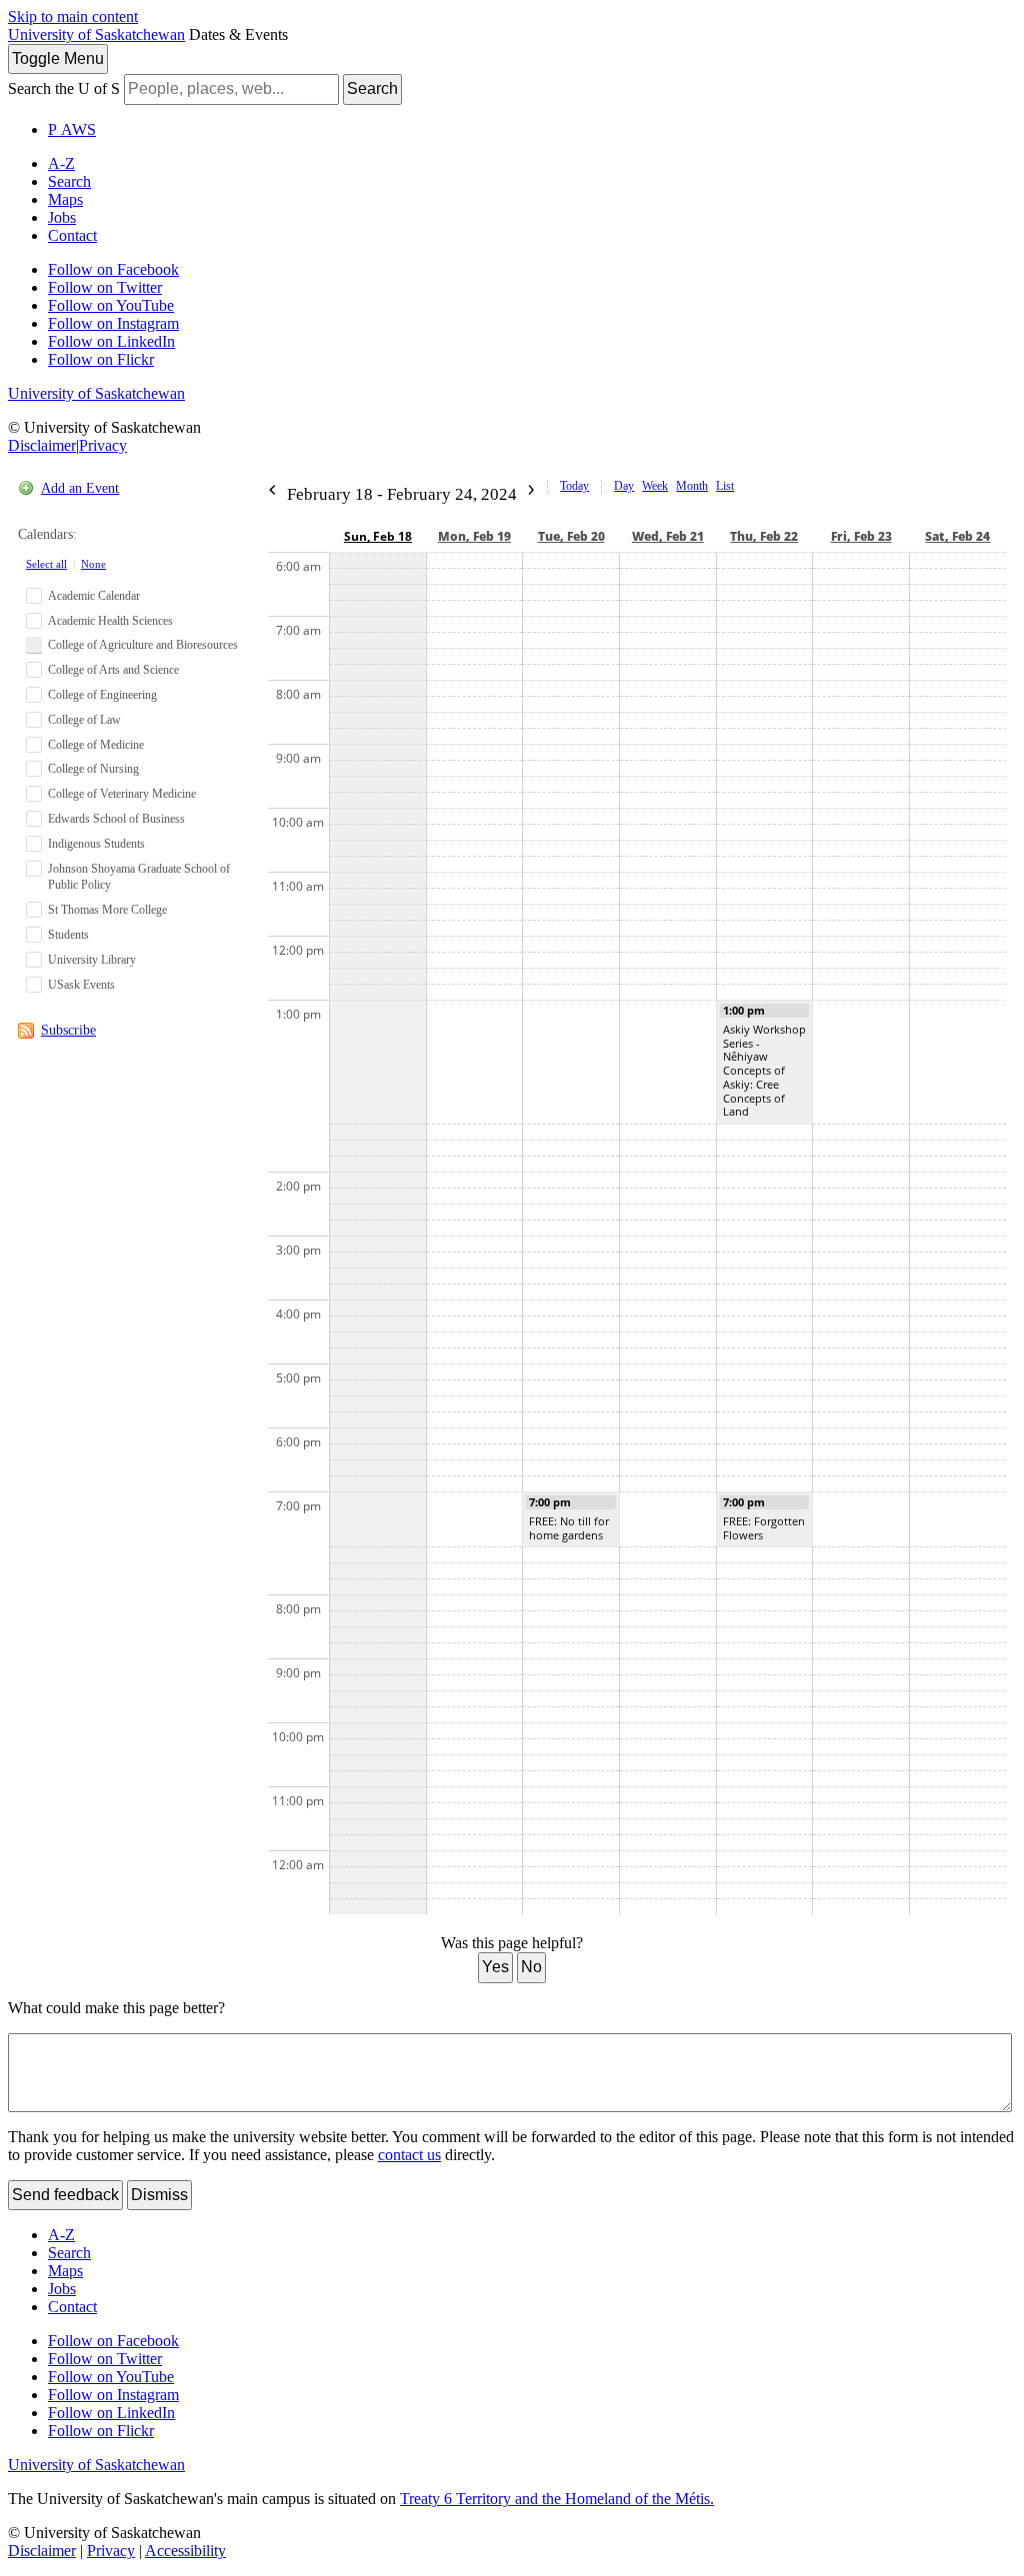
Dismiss (159, 2195)
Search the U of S (64, 88)
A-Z (61, 163)
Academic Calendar (94, 596)
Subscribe (68, 1030)
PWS (72, 129)
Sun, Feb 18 (378, 536)
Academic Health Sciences (110, 621)
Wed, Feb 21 (668, 536)
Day (624, 486)
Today (574, 486)
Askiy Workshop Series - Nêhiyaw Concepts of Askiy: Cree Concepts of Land (764, 1071)
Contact (72, 235)
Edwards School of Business (116, 819)
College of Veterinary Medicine (122, 794)
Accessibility (185, 2551)
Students (68, 935)
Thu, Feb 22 (764, 536)
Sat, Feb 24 (957, 536)
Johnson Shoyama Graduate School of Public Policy (139, 877)
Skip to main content (73, 16)
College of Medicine (96, 745)
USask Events (81, 985)
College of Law (84, 720)
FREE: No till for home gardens (569, 1528)
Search (372, 88)
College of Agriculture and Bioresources (143, 645)
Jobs (62, 217)
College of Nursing (93, 769)
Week (655, 486)
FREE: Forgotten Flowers (764, 1528)
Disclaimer (42, 445)
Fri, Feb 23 (861, 536)
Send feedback (65, 2195)
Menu (58, 58)
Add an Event (80, 488)
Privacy (103, 445)
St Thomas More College (107, 910)
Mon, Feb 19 (474, 536)
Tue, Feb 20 (571, 536)
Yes (495, 1967)
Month (692, 486)
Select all (46, 564)
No (531, 1967)
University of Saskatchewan (96, 34)
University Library (92, 960)
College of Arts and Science (113, 670)
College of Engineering (102, 695)
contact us (409, 2155)
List (725, 486)
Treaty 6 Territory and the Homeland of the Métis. (557, 2499)
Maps (65, 199)
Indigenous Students (96, 844)
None (93, 564)
